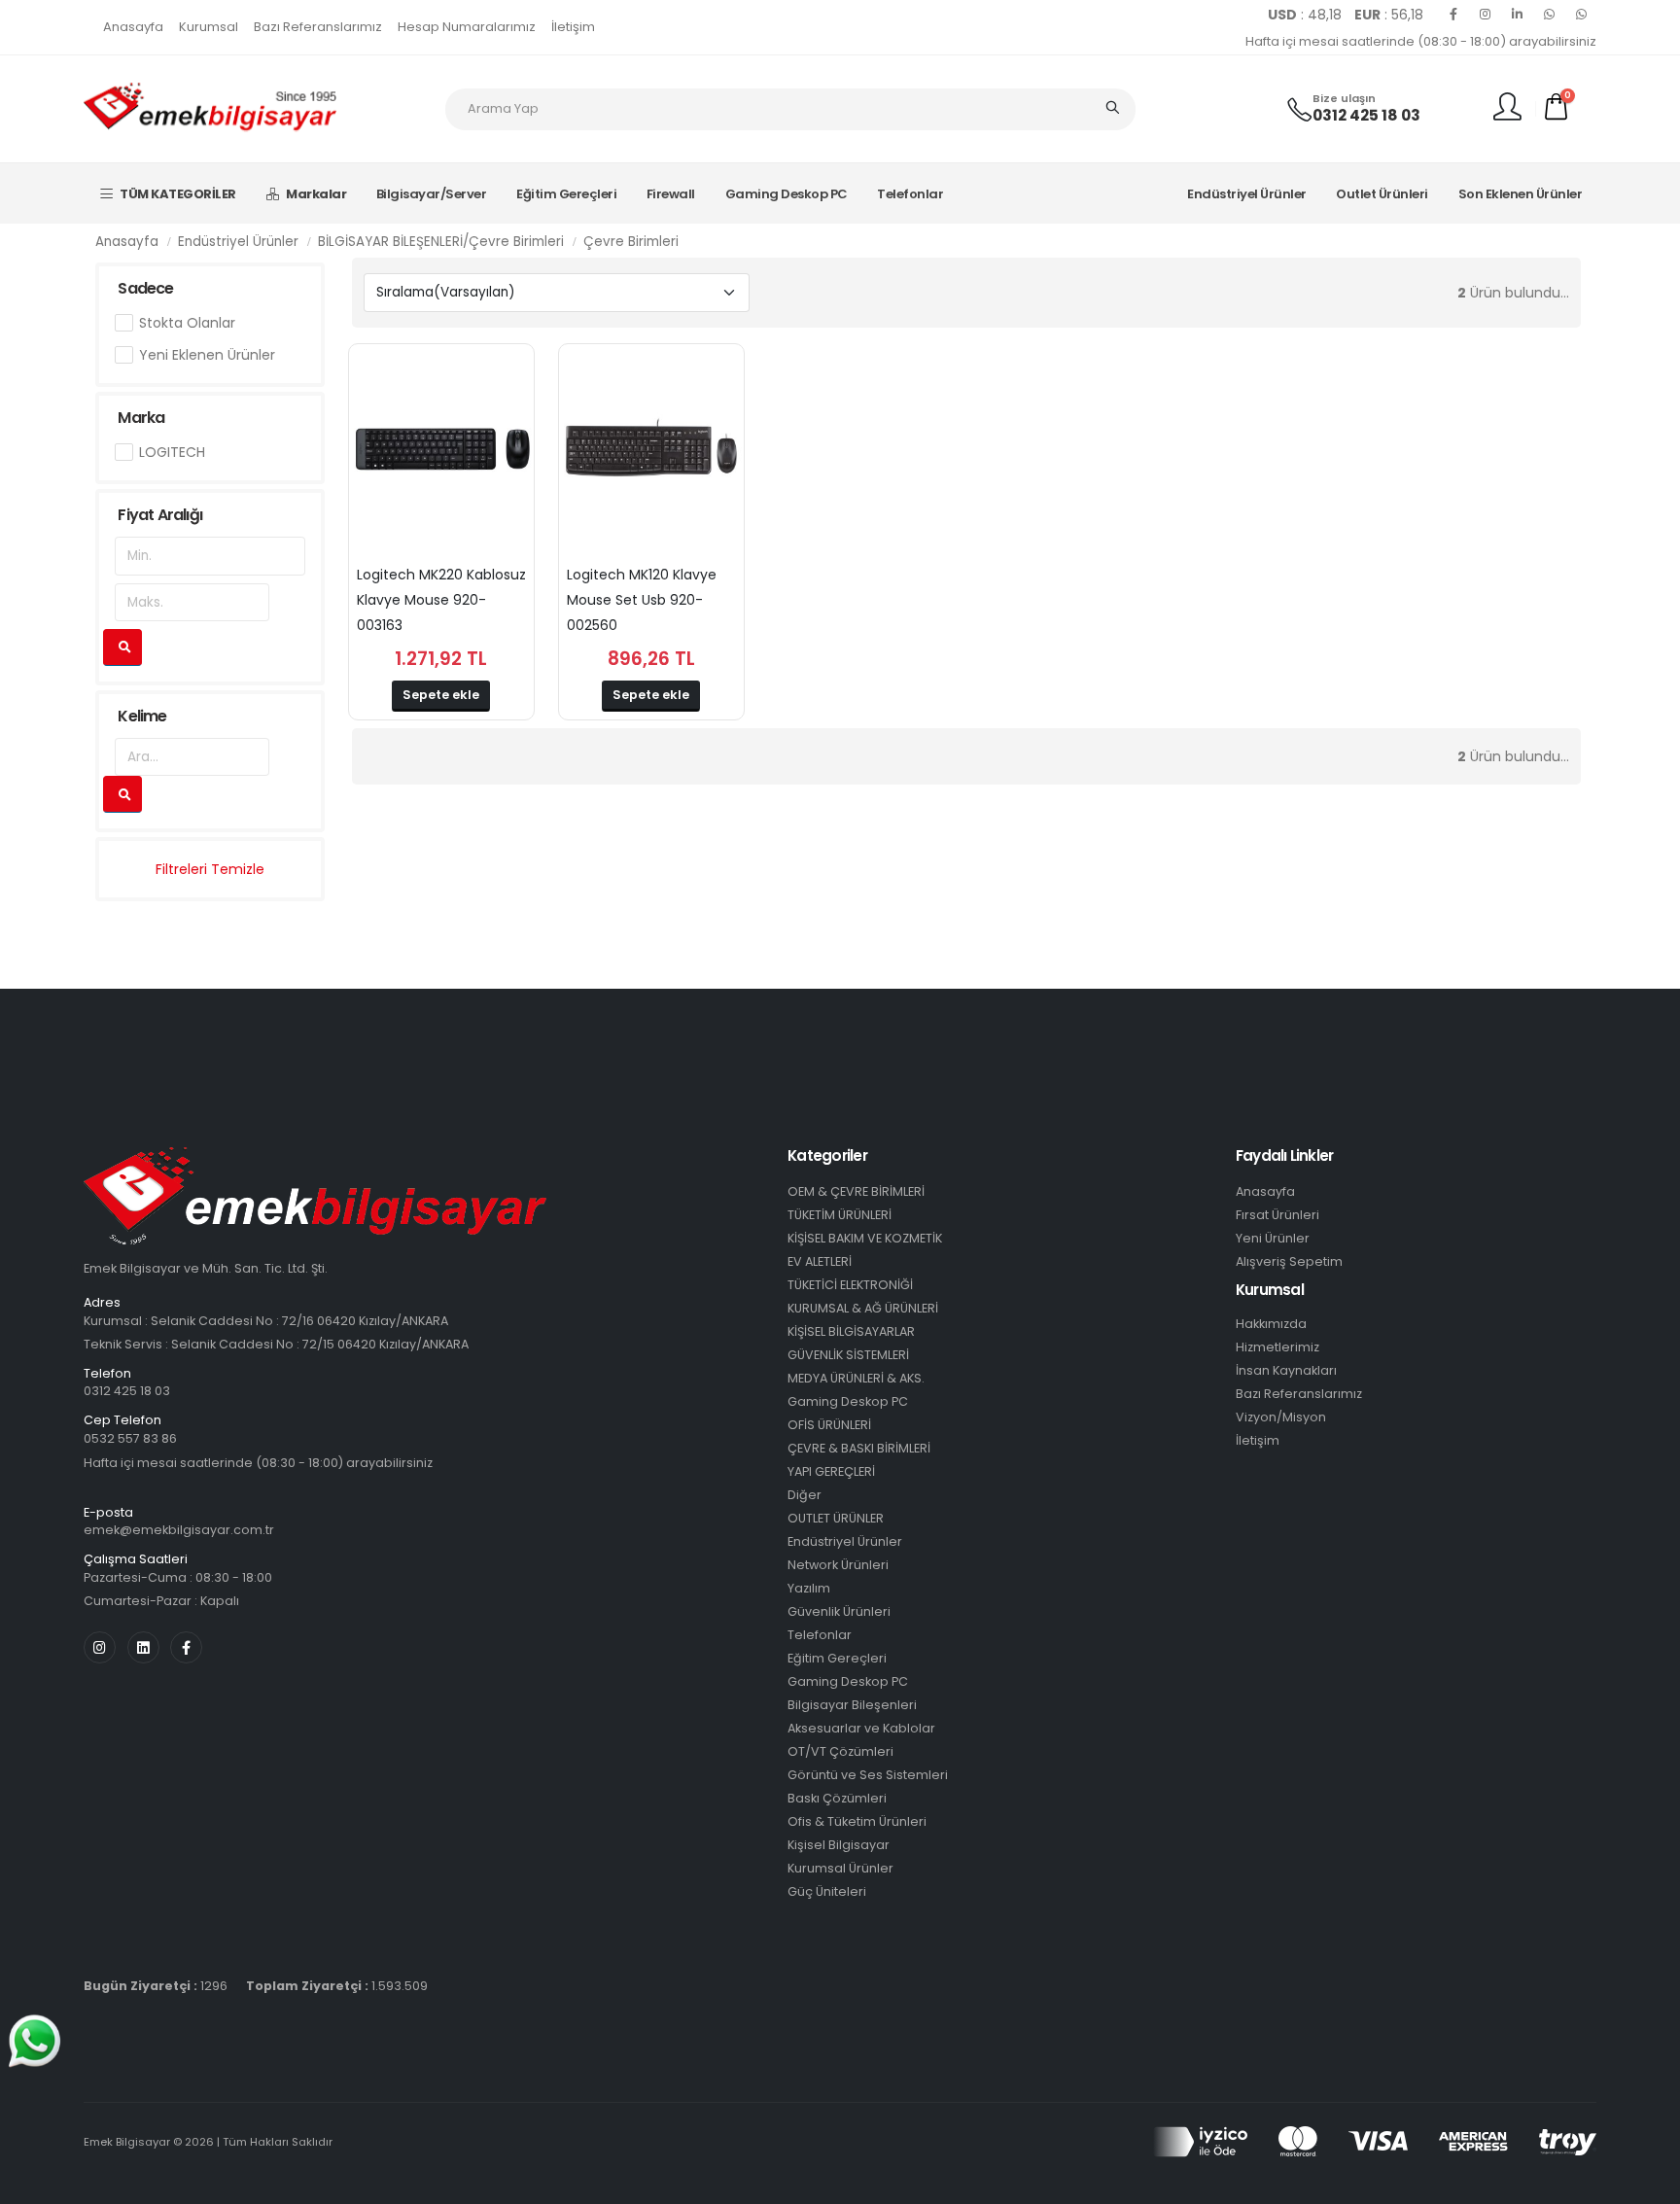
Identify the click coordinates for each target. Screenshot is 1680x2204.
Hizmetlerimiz (1277, 1347)
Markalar (316, 194)
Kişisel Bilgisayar (839, 1845)
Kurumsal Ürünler (840, 1868)
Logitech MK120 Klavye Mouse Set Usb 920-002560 (642, 600)
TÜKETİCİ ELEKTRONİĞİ (850, 1285)
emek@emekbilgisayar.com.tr (179, 1530)
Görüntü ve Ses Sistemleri (868, 1775)
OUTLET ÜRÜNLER (836, 1518)
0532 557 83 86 (130, 1438)
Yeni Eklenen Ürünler (207, 355)
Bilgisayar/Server (432, 194)
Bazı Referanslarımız (318, 27)
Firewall (671, 194)
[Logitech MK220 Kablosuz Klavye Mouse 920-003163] (441, 451)
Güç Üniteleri (827, 1891)
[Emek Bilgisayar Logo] (210, 108)
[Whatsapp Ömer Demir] (1550, 15)
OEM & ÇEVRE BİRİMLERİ (856, 1191)
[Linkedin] (1518, 15)
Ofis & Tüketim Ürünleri (857, 1821)
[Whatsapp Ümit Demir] (1582, 15)
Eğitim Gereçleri (566, 194)
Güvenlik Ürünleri (839, 1611)
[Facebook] (1453, 15)
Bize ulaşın (1344, 99)
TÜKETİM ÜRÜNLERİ (840, 1215)
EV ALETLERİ (820, 1261)
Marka (141, 418)
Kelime (142, 716)
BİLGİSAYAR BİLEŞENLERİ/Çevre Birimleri (441, 242)
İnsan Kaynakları (1286, 1370)
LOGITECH (172, 452)
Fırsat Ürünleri (1277, 1215)
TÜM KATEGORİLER (178, 194)
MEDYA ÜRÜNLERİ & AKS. (856, 1378)
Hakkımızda (1271, 1324)
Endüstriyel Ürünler (1247, 194)
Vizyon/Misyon (1281, 1417)
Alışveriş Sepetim (1289, 1261)
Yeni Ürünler (1273, 1238)
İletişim (573, 27)
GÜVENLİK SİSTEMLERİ (848, 1355)
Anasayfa (133, 27)
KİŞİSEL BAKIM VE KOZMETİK (865, 1238)
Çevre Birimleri (631, 242)
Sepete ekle (441, 695)
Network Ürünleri (838, 1565)
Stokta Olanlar (187, 323)
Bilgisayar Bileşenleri (852, 1705)
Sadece (145, 288)
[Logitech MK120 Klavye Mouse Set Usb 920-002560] (651, 451)
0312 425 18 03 (1366, 115)
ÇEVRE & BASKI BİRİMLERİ (859, 1448)
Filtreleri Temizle (210, 869)
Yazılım (809, 1588)
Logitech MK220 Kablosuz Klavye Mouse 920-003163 (441, 600)
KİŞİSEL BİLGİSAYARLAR (851, 1331)
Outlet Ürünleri (1382, 194)
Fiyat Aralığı (160, 515)
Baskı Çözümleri (837, 1798)
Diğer (805, 1495)
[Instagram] (1486, 15)
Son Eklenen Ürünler (1521, 194)
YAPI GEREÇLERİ (831, 1471)
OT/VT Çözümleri (840, 1751)
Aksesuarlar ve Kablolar (861, 1728)
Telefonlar (910, 194)
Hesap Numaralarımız (467, 27)
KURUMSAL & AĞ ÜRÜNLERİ (863, 1308)
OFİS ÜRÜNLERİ (829, 1425)
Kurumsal (209, 27)
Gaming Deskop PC (787, 194)
